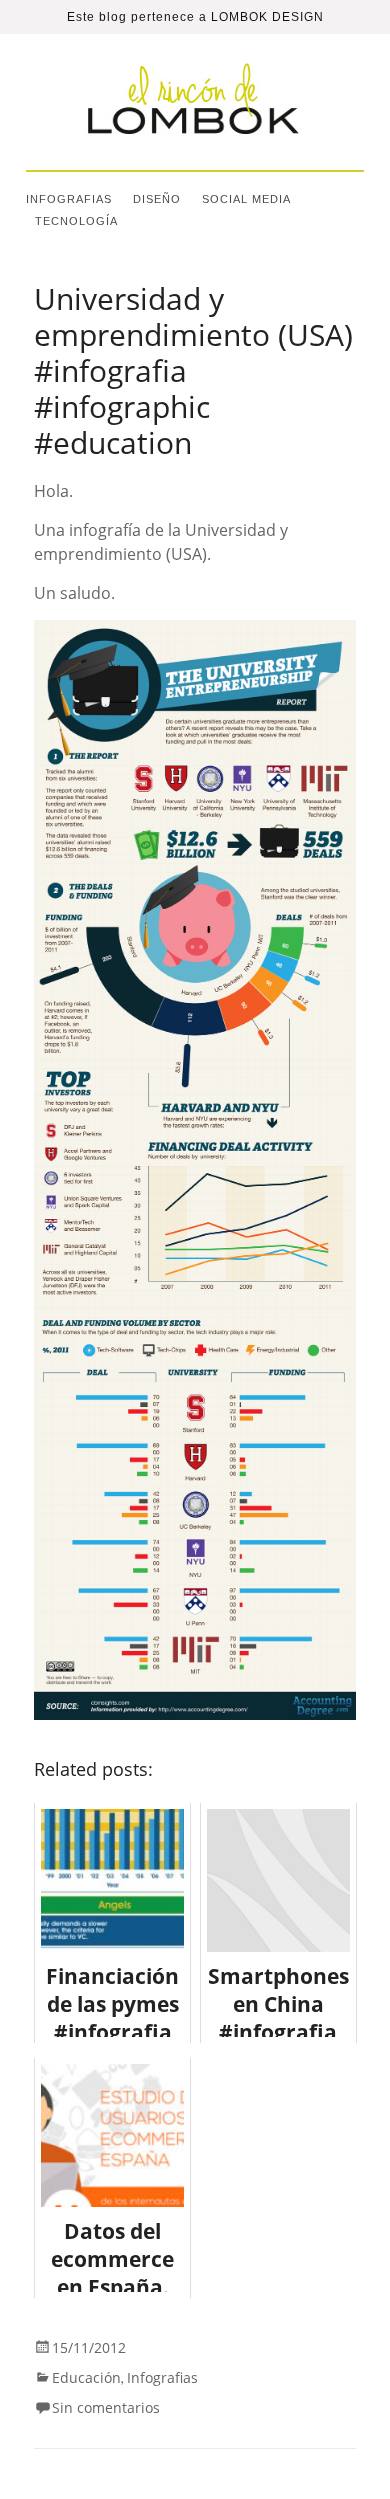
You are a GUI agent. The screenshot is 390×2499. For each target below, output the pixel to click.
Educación (86, 2377)
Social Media (246, 199)
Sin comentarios (106, 2407)
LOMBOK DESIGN (267, 17)
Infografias (69, 199)
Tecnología (76, 221)
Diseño (157, 199)
